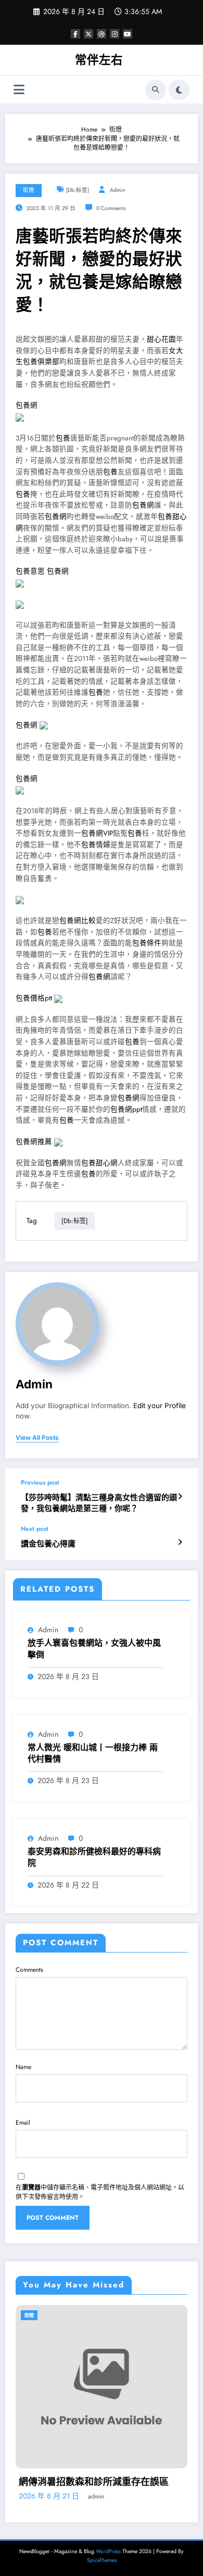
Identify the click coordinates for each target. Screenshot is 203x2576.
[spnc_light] (179, 90)
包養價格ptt (34, 998)
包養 (63, 438)
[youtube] (128, 34)
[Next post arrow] (180, 1542)
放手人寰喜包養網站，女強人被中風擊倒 (94, 1649)
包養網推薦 (34, 1142)
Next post (35, 1529)
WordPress (108, 2551)
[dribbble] (102, 34)
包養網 (27, 405)
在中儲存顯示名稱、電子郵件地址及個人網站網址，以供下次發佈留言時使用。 (100, 2192)
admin (118, 190)
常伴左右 (99, 60)
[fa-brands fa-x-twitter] (88, 34)
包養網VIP (97, 833)
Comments (29, 1970)
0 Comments (111, 208)
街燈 (29, 190)
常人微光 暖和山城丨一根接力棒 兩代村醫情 (93, 1753)
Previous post (40, 1482)
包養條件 (147, 943)
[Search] (156, 90)
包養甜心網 (99, 1163)
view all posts (37, 1438)
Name (23, 2067)
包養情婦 (96, 845)
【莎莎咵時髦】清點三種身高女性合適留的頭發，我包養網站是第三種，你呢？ (99, 1503)
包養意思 (30, 571)
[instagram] (115, 34)
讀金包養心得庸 (48, 1544)
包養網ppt (126, 1109)
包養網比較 (78, 921)
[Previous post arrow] (180, 1497)
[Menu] (19, 90)
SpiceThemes (102, 2560)
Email (23, 2123)
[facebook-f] (75, 34)
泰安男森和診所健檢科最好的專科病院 (94, 1857)
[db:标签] (78, 190)
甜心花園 (161, 339)
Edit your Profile (160, 1406)
